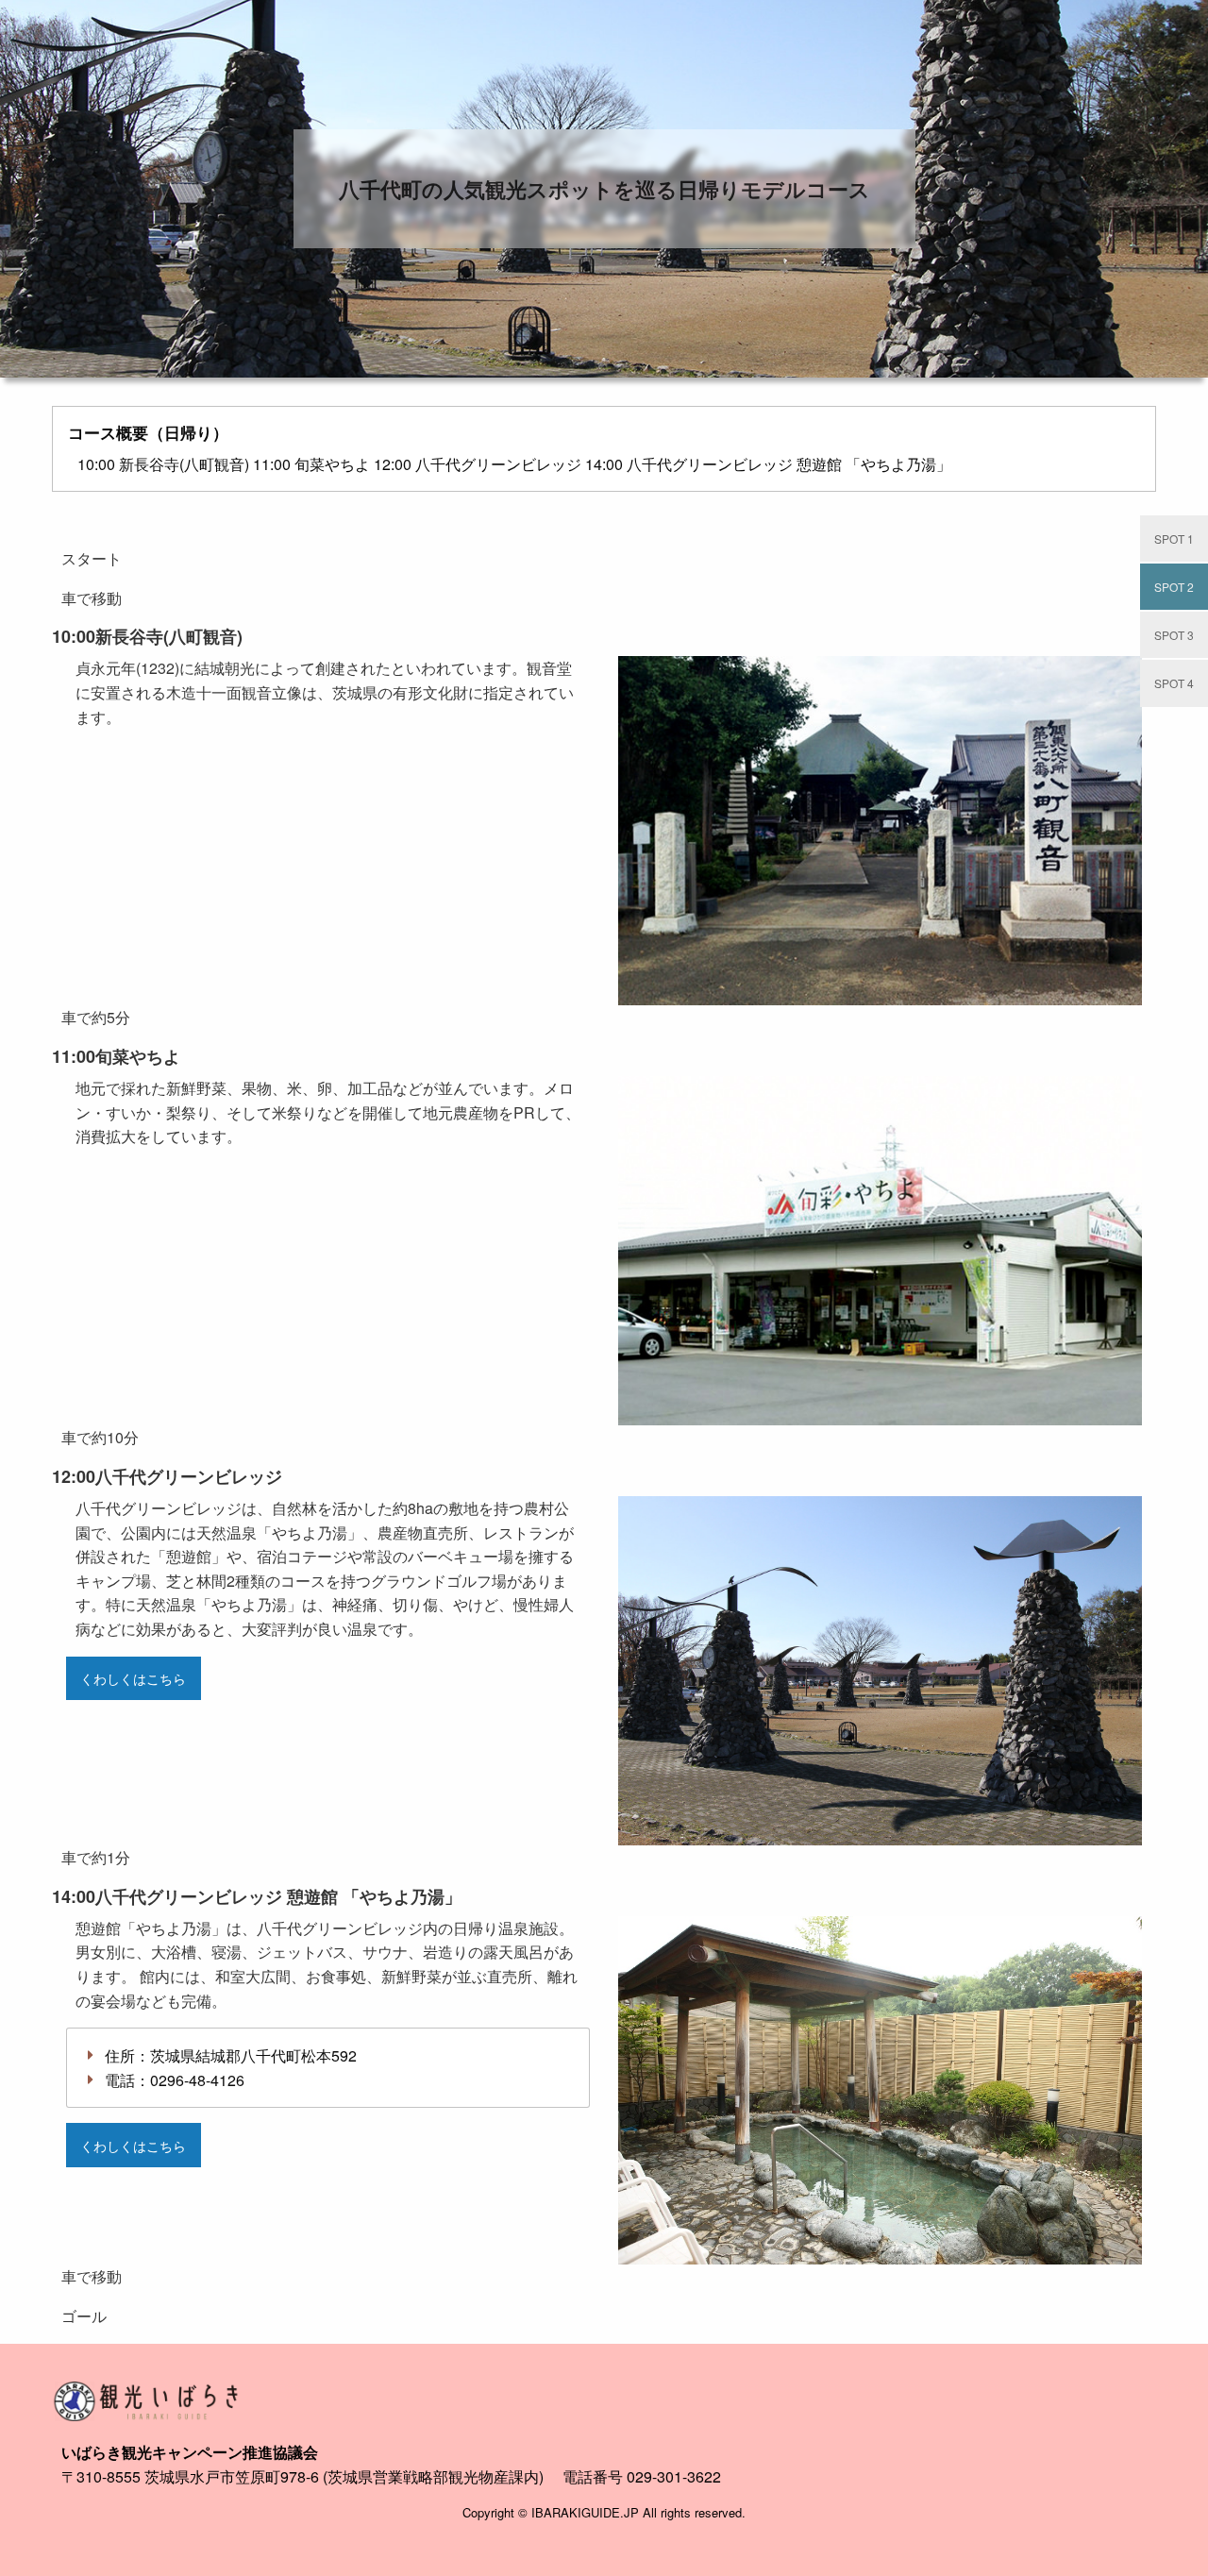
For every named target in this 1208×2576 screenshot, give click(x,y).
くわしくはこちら (133, 1678)
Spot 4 (1174, 683)
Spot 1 (1174, 539)
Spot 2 (1174, 587)
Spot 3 (1174, 635)
